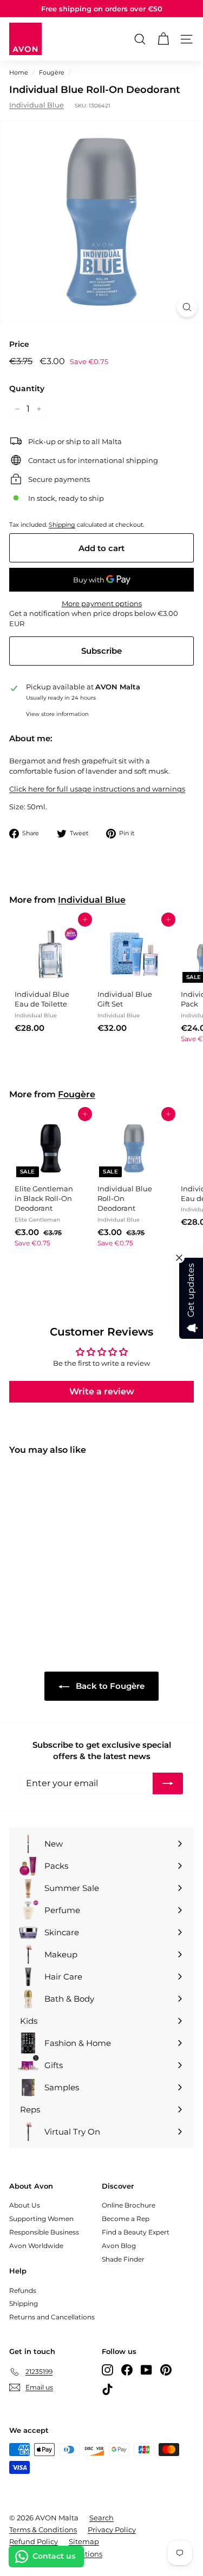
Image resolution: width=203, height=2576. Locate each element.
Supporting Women (41, 2219)
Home (19, 72)
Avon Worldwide (36, 2246)
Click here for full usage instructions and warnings (97, 789)
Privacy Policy (112, 2530)
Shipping (62, 525)
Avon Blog (119, 2246)
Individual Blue (37, 105)
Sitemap (84, 2541)
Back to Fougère (109, 1686)
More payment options (102, 603)
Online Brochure (129, 2205)
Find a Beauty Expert (136, 2232)
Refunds (23, 2290)
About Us (25, 2205)
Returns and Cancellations (52, 2317)
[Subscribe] (168, 1783)
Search (101, 2518)
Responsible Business (44, 2232)
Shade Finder (123, 2259)
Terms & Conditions (43, 2530)
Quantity (27, 388)
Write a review (102, 1391)
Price (19, 344)
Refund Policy (34, 2541)
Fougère (52, 72)
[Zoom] (187, 307)
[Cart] (163, 39)
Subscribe (101, 651)
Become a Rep (126, 2219)
